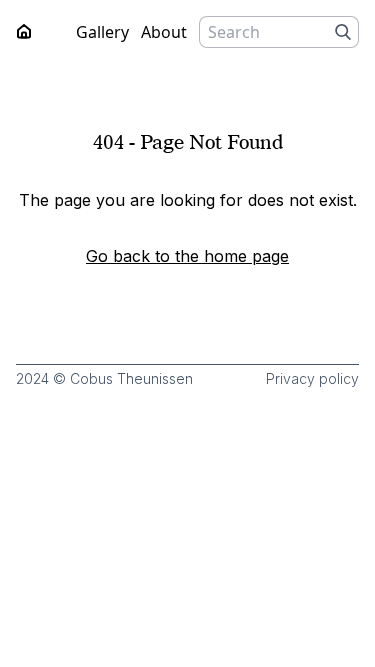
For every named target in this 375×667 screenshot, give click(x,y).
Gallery (102, 32)
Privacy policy (312, 378)
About (164, 32)
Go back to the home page (187, 256)
